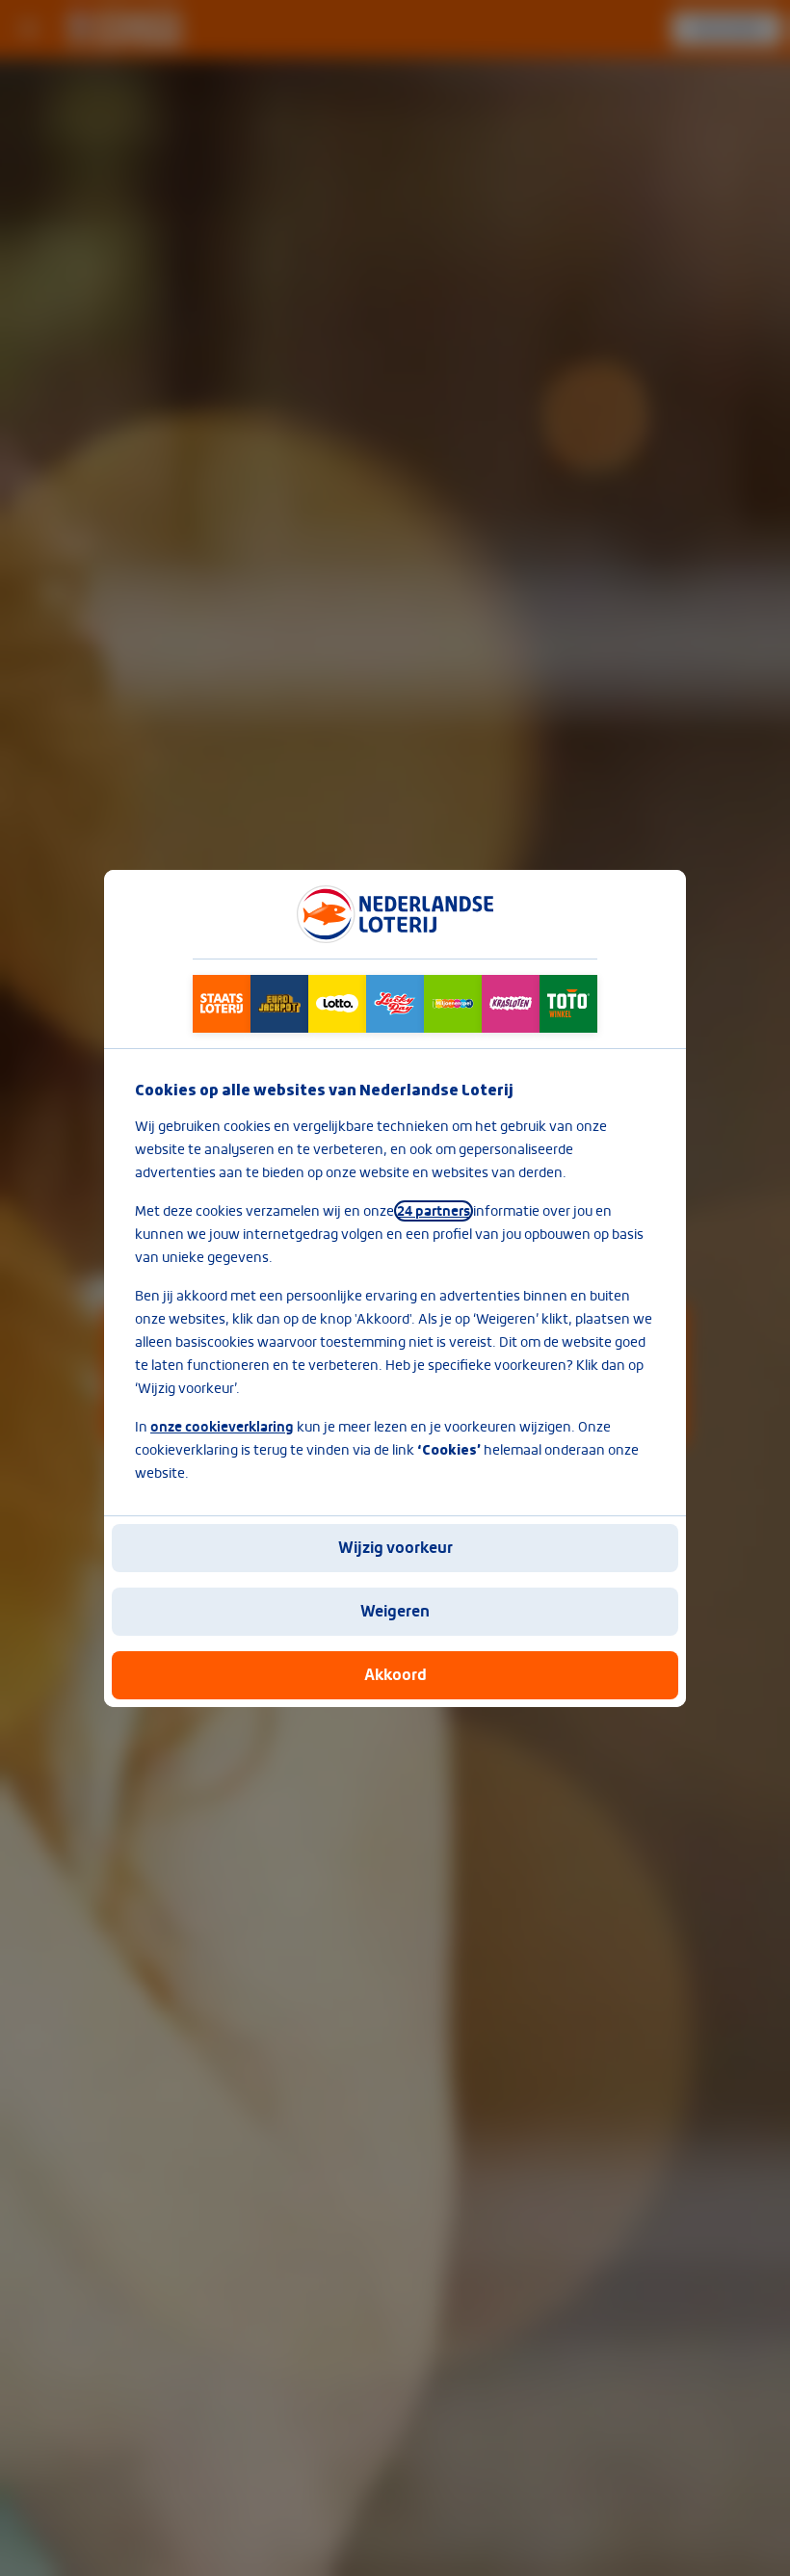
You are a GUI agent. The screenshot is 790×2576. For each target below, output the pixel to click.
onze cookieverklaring (222, 1427)
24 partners (434, 1211)
